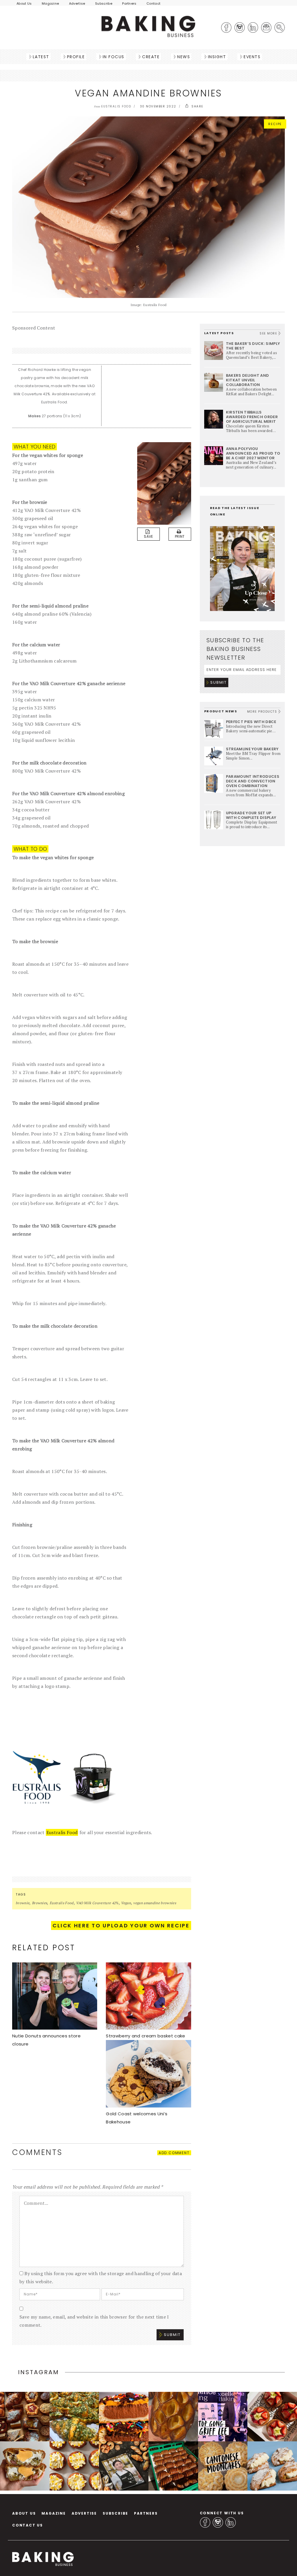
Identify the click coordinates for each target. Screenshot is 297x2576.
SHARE (197, 106)
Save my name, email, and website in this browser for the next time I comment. (94, 2321)
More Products (263, 712)
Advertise (77, 3)
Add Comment (174, 2153)
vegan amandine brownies (154, 1903)
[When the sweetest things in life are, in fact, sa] (74, 2417)
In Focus (114, 57)
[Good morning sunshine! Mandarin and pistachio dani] (74, 2466)
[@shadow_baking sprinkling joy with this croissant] (124, 2417)
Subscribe (104, 3)
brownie (22, 1903)
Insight (217, 57)
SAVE (148, 536)
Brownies (40, 1903)
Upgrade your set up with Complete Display (251, 815)
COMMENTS (37, 2152)
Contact (153, 3)
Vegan (126, 1903)
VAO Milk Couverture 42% (97, 1903)
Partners (129, 3)
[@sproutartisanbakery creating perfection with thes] (272, 2417)
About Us (24, 3)
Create (151, 57)
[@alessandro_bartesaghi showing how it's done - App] (173, 2417)
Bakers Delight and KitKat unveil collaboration (248, 380)
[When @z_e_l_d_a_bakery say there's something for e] (25, 2417)
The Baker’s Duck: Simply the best (253, 346)
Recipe (275, 124)
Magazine (50, 3)
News (184, 57)
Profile (76, 57)
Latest (41, 57)
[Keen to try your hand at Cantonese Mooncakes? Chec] (223, 2466)
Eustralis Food (62, 1832)
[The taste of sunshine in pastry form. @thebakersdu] (272, 2466)
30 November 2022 (158, 106)
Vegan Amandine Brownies (148, 93)
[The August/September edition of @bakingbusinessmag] (124, 2466)
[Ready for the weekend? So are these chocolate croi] (173, 2466)
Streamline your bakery (252, 749)
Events (252, 57)
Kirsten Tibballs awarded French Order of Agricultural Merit (252, 417)
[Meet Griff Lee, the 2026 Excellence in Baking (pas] (223, 2417)
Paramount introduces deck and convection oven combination (253, 781)
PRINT (180, 536)
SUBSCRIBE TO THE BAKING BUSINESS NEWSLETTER (235, 649)
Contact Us (28, 2525)
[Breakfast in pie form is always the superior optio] (25, 2466)
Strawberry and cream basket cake (145, 2036)
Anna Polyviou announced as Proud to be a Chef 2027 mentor (253, 453)
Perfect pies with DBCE (251, 722)
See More (269, 333)
